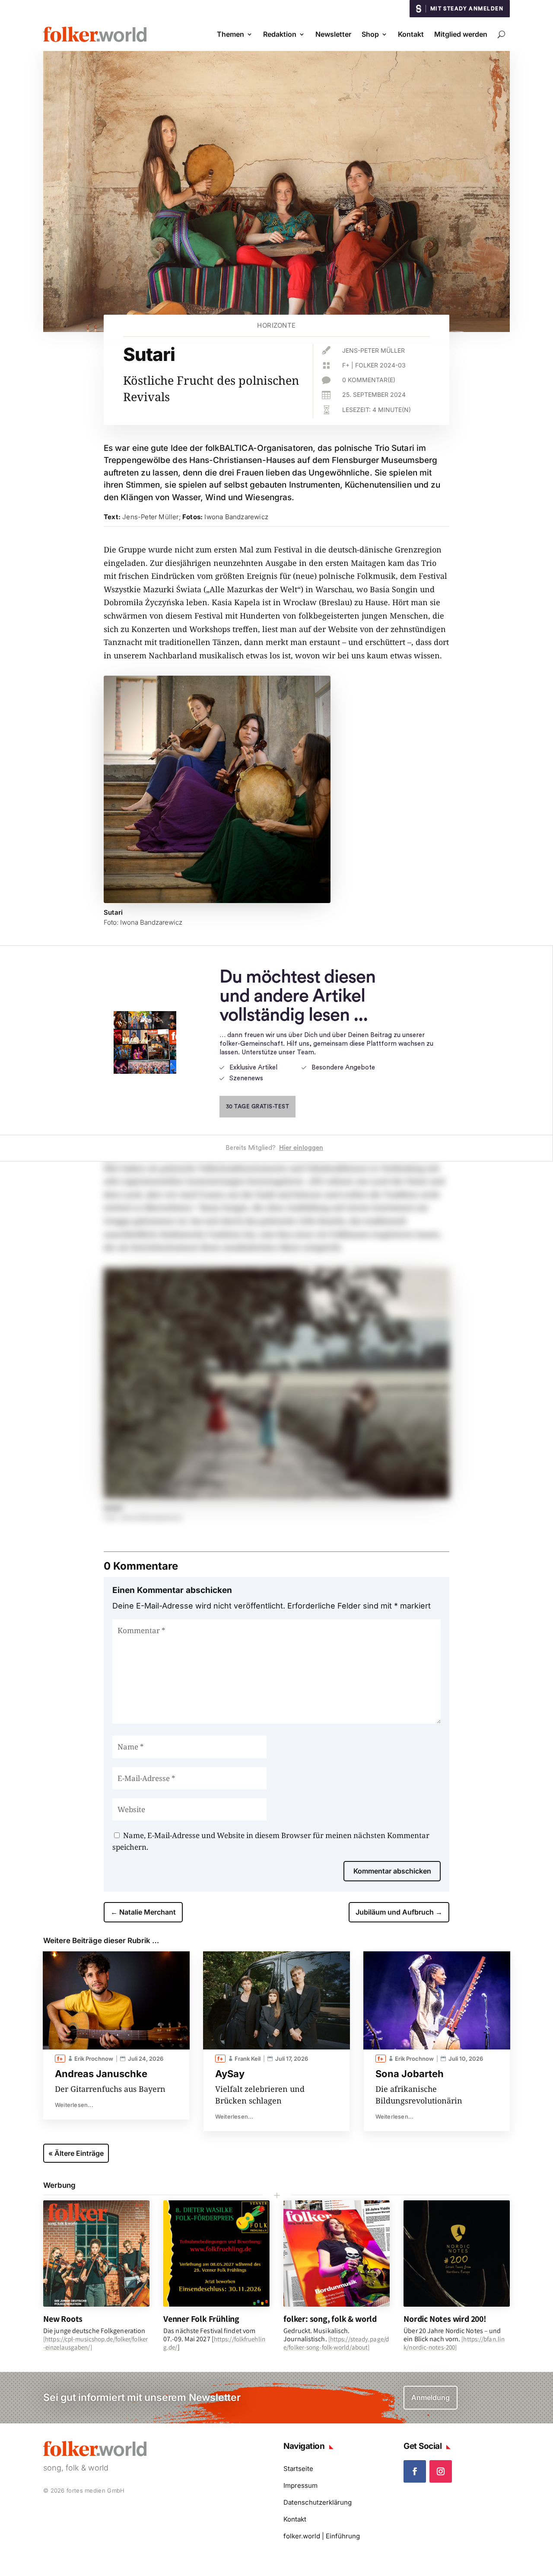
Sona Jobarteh (410, 2074)
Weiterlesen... (74, 2105)
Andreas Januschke (101, 2074)
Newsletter (333, 34)
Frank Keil (248, 2059)
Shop (370, 34)
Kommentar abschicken (392, 1871)
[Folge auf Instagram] (441, 2471)
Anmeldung (431, 2397)
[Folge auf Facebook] (415, 2471)
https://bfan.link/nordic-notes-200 (454, 2343)
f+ (346, 365)
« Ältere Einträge (76, 2153)
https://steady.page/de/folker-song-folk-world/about (336, 2343)
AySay (230, 2074)
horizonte (276, 325)
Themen (230, 34)
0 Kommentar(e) (369, 380)
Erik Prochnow (94, 2059)
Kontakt (411, 34)
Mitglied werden (461, 34)
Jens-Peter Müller (373, 350)
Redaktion (280, 34)
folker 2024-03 (380, 365)
